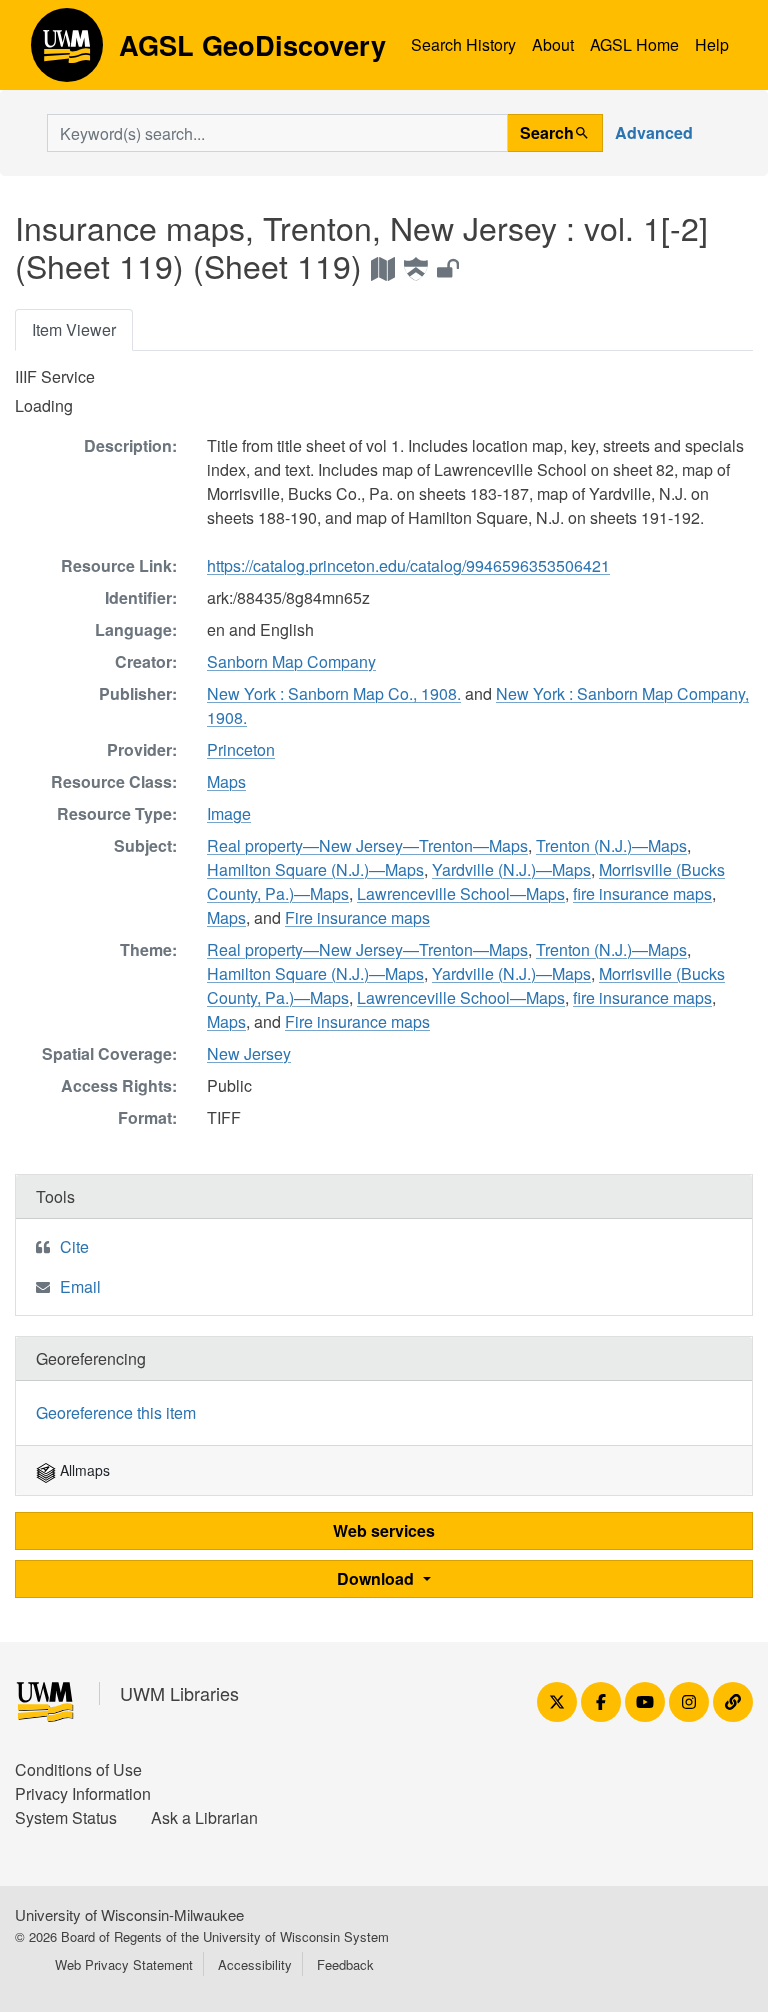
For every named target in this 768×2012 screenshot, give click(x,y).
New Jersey (249, 1053)
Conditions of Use (78, 1769)
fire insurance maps (642, 893)
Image (229, 813)
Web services (384, 1530)
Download (377, 1578)
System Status (66, 1817)
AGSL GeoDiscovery (67, 52)
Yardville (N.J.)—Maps (511, 869)
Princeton (241, 749)
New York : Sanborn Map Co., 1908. (334, 693)
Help (712, 44)
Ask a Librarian (204, 1817)
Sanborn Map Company (291, 661)
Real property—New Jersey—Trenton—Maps (367, 845)
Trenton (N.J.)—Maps (611, 845)
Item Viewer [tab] (74, 329)
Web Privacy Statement (124, 1964)
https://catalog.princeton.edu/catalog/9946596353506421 (408, 565)
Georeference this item (116, 1412)
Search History (463, 44)
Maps (226, 781)
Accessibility (255, 1964)
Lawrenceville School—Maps (461, 893)
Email (80, 1286)
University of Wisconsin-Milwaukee (129, 1914)
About (553, 44)
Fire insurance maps (357, 917)
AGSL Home (634, 44)
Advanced (654, 132)
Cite (74, 1246)
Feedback (345, 1964)
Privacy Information (83, 1793)
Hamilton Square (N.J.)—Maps (315, 869)
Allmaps (83, 1470)
